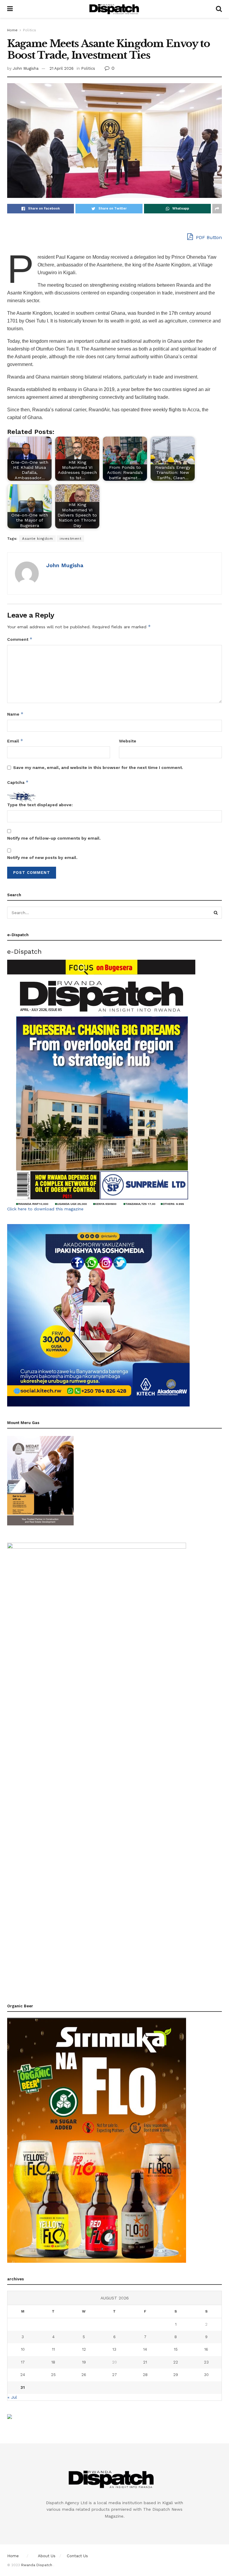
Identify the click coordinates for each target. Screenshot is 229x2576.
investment (70, 539)
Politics (30, 30)
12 (84, 2349)
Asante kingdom (37, 539)
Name (15, 714)
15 (176, 2349)
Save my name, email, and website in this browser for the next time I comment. (98, 767)
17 (23, 2362)
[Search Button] (216, 913)
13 (114, 2349)
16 (206, 2349)
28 (145, 2375)
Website (128, 741)
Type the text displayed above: (40, 805)
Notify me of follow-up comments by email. (54, 838)
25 (53, 2375)
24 (23, 2375)
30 (206, 2375)
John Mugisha (26, 68)
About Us (47, 2556)
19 (84, 2362)
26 (84, 2375)
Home (12, 30)
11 (53, 2349)
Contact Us (77, 2556)
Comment (20, 639)
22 (176, 2362)
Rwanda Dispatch (37, 2565)
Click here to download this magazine (45, 1209)
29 (176, 2375)
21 (145, 2362)
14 (145, 2349)
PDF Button (208, 237)
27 (114, 2375)
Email (15, 741)
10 (23, 2349)
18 (53, 2362)
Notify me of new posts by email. (42, 857)
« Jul (12, 2397)
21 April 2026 (62, 68)
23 (206, 2362)
